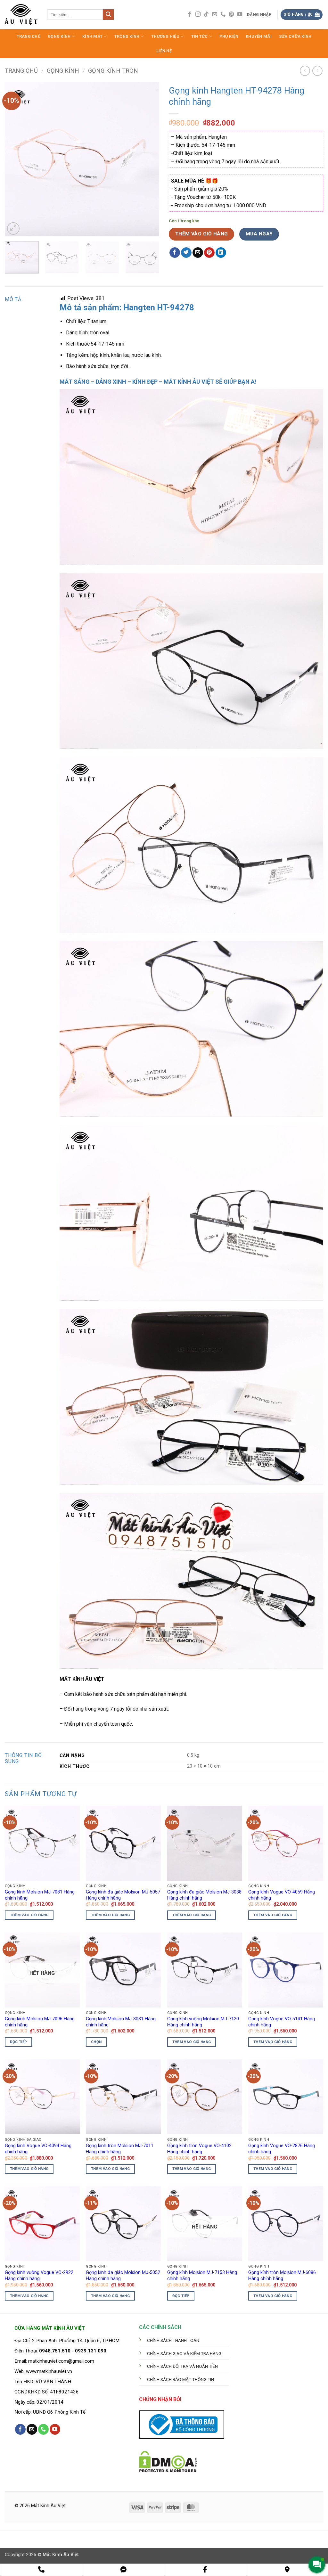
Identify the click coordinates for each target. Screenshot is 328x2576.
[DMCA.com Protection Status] (168, 2461)
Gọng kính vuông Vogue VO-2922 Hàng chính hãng (39, 2276)
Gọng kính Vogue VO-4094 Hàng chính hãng (38, 2149)
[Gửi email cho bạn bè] (198, 253)
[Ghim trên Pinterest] (209, 253)
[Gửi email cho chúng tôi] (215, 14)
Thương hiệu (165, 36)
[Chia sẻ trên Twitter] (186, 253)
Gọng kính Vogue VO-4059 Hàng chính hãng (282, 1895)
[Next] (148, 159)
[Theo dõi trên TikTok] (206, 14)
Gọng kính (63, 71)
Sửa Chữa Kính (295, 36)
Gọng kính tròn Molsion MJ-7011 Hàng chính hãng (120, 2149)
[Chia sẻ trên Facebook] (175, 253)
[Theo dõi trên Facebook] (190, 14)
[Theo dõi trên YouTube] (240, 14)
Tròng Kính (127, 36)
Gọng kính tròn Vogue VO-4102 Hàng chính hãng (199, 2149)
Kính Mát (92, 36)
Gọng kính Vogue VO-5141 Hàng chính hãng (282, 2022)
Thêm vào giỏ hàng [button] (29, 1915)
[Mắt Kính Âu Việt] (21, 15)
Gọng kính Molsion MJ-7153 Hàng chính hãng (202, 2276)
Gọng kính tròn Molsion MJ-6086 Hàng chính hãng (282, 2276)
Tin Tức (200, 36)
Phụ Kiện (229, 36)
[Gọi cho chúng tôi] (223, 14)
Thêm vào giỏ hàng (202, 234)
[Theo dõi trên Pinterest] (231, 14)
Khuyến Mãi (259, 36)
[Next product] (305, 71)
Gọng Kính (59, 36)
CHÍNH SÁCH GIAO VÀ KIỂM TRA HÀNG (184, 2353)
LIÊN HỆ (164, 51)
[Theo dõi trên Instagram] (198, 14)
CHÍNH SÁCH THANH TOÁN (173, 2340)
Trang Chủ (29, 36)
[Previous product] (317, 71)
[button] (260, 15)
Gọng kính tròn (113, 71)
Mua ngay (259, 234)
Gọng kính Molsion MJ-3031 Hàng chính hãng (121, 2022)
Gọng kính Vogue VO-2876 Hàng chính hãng (282, 2149)
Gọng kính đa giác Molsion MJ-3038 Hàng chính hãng (204, 1895)
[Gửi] (108, 15)
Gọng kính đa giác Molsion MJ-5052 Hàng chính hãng (123, 2276)
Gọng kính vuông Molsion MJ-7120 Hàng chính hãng (203, 2022)
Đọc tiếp (19, 2042)
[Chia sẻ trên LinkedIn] (221, 253)
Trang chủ (21, 71)
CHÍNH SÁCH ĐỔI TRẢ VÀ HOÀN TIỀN (182, 2366)
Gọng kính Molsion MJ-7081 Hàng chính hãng (40, 1895)
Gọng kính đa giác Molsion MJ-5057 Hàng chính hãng (123, 1895)
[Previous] (16, 159)
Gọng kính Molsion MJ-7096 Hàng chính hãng (40, 2022)
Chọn (96, 2042)
